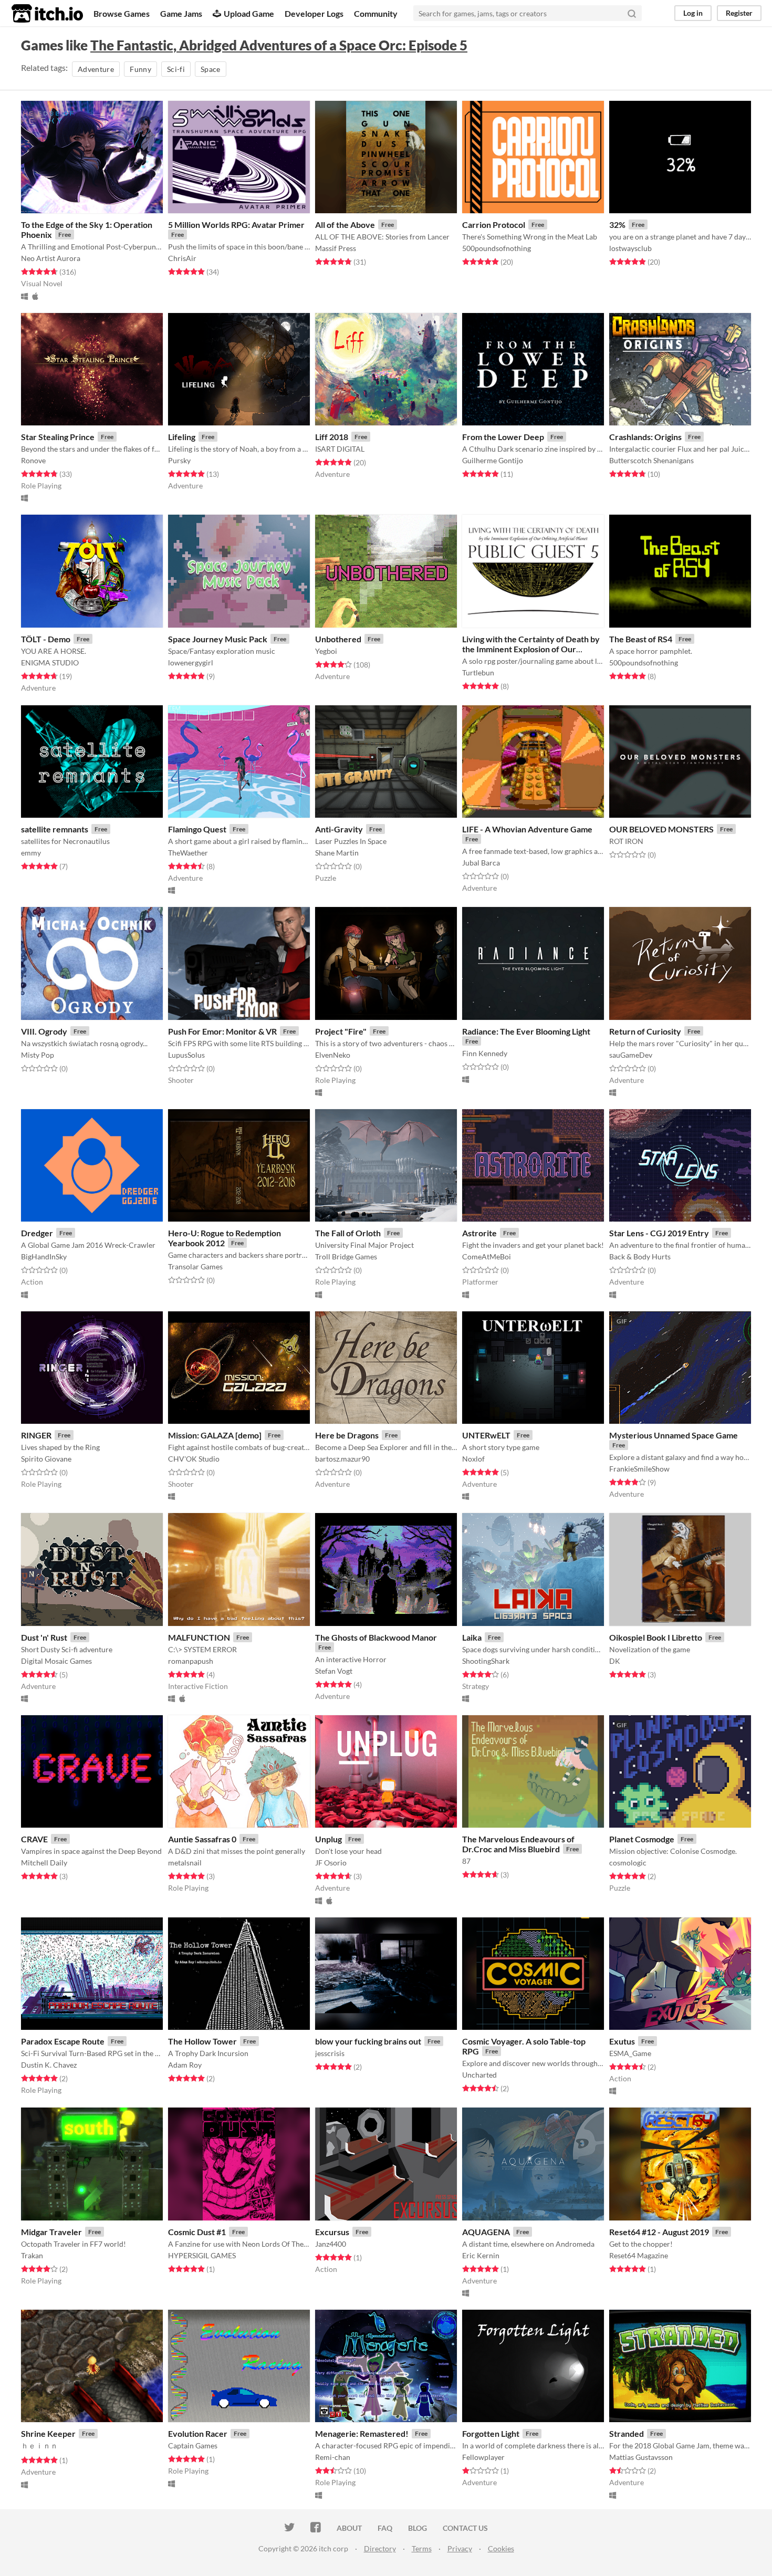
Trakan (32, 2255)
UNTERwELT (486, 1435)
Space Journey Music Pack (218, 639)
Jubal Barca (481, 863)
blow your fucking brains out (368, 2041)
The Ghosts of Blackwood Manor (376, 1637)
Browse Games (122, 13)
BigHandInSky (44, 1256)
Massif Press (336, 248)
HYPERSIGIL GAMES (202, 2255)
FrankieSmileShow (639, 1469)
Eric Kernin (481, 2255)
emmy (31, 853)
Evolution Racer (198, 2433)
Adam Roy (185, 2065)
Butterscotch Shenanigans (651, 460)
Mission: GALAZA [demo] (215, 1435)
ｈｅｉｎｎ (39, 2445)
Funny (140, 69)
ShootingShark (486, 1661)
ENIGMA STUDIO (50, 663)
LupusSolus (186, 1055)
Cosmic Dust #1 (197, 2232)
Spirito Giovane (46, 1459)
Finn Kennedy (485, 1053)
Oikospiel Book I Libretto (656, 1637)
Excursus (332, 2232)
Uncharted (479, 2075)
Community (376, 13)
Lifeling (182, 437)
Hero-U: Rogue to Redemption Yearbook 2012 (225, 1238)
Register (739, 13)
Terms (422, 2548)
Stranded (627, 2433)
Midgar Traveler (51, 2232)
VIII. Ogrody (44, 1031)
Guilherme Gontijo (493, 460)
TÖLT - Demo (46, 639)
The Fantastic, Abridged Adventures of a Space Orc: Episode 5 (279, 45)
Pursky (179, 460)
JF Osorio (331, 1863)
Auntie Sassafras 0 (202, 1839)
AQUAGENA (486, 2232)
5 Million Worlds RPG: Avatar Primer (236, 225)
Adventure (96, 69)
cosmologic (628, 1863)
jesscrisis (330, 2053)
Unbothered (338, 639)
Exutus (622, 2041)
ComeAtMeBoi (487, 1256)
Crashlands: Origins (645, 437)
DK (615, 1661)
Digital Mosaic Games (56, 1661)
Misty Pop (38, 1055)
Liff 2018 (332, 437)
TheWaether (188, 853)
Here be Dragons (347, 1435)
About (349, 2528)
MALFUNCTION (199, 1637)
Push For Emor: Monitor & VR (222, 1031)
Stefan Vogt (334, 1671)
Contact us (465, 2528)
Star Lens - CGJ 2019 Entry (659, 1233)
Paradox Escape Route (63, 2041)
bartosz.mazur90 (342, 1459)
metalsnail (185, 1863)
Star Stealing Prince (58, 437)
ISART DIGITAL (340, 449)
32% (617, 225)
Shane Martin (337, 853)
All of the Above (345, 225)
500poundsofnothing (497, 248)
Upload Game (249, 13)
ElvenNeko (333, 1055)
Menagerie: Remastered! (362, 2433)
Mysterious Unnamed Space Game (674, 1435)
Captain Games (193, 2445)
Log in (693, 13)
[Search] (632, 13)
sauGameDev (631, 1055)
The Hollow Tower (202, 2041)
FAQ (385, 2528)
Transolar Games (195, 1266)
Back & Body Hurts (640, 1256)
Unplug (328, 1839)
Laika (472, 1637)
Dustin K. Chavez (49, 2065)
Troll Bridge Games (346, 1256)
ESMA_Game (630, 2053)
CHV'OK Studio (194, 1459)
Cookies (501, 2548)
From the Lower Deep (503, 437)
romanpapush (191, 1661)
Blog (418, 2528)
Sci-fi (176, 69)
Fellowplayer (483, 2457)
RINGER (36, 1435)
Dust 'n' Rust (44, 1637)
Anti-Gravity (339, 829)
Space (211, 69)
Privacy (460, 2548)
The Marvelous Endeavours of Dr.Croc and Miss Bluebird (518, 1844)
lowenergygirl (191, 663)
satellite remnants (55, 829)
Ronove (33, 460)
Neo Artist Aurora (51, 258)
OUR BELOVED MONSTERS (661, 829)
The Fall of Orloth (348, 1233)
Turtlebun (478, 672)
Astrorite (479, 1233)
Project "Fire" (341, 1031)
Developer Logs (314, 13)
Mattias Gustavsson (641, 2457)
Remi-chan (333, 2457)
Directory (380, 2548)
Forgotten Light (491, 2433)
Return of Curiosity (645, 1031)
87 (466, 1861)
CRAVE (34, 1839)
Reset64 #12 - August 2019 (659, 2232)
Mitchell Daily (44, 1863)
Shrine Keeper (48, 2433)
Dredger (37, 1233)
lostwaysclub (630, 248)
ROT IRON (626, 841)
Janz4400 (331, 2244)
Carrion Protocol (494, 225)
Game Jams (181, 13)
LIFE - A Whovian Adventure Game (527, 829)
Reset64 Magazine (639, 2255)
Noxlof (473, 1459)
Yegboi (326, 651)
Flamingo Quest (197, 829)
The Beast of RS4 (641, 639)
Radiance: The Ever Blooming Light (526, 1031)
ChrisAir (182, 258)
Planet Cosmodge (642, 1839)
